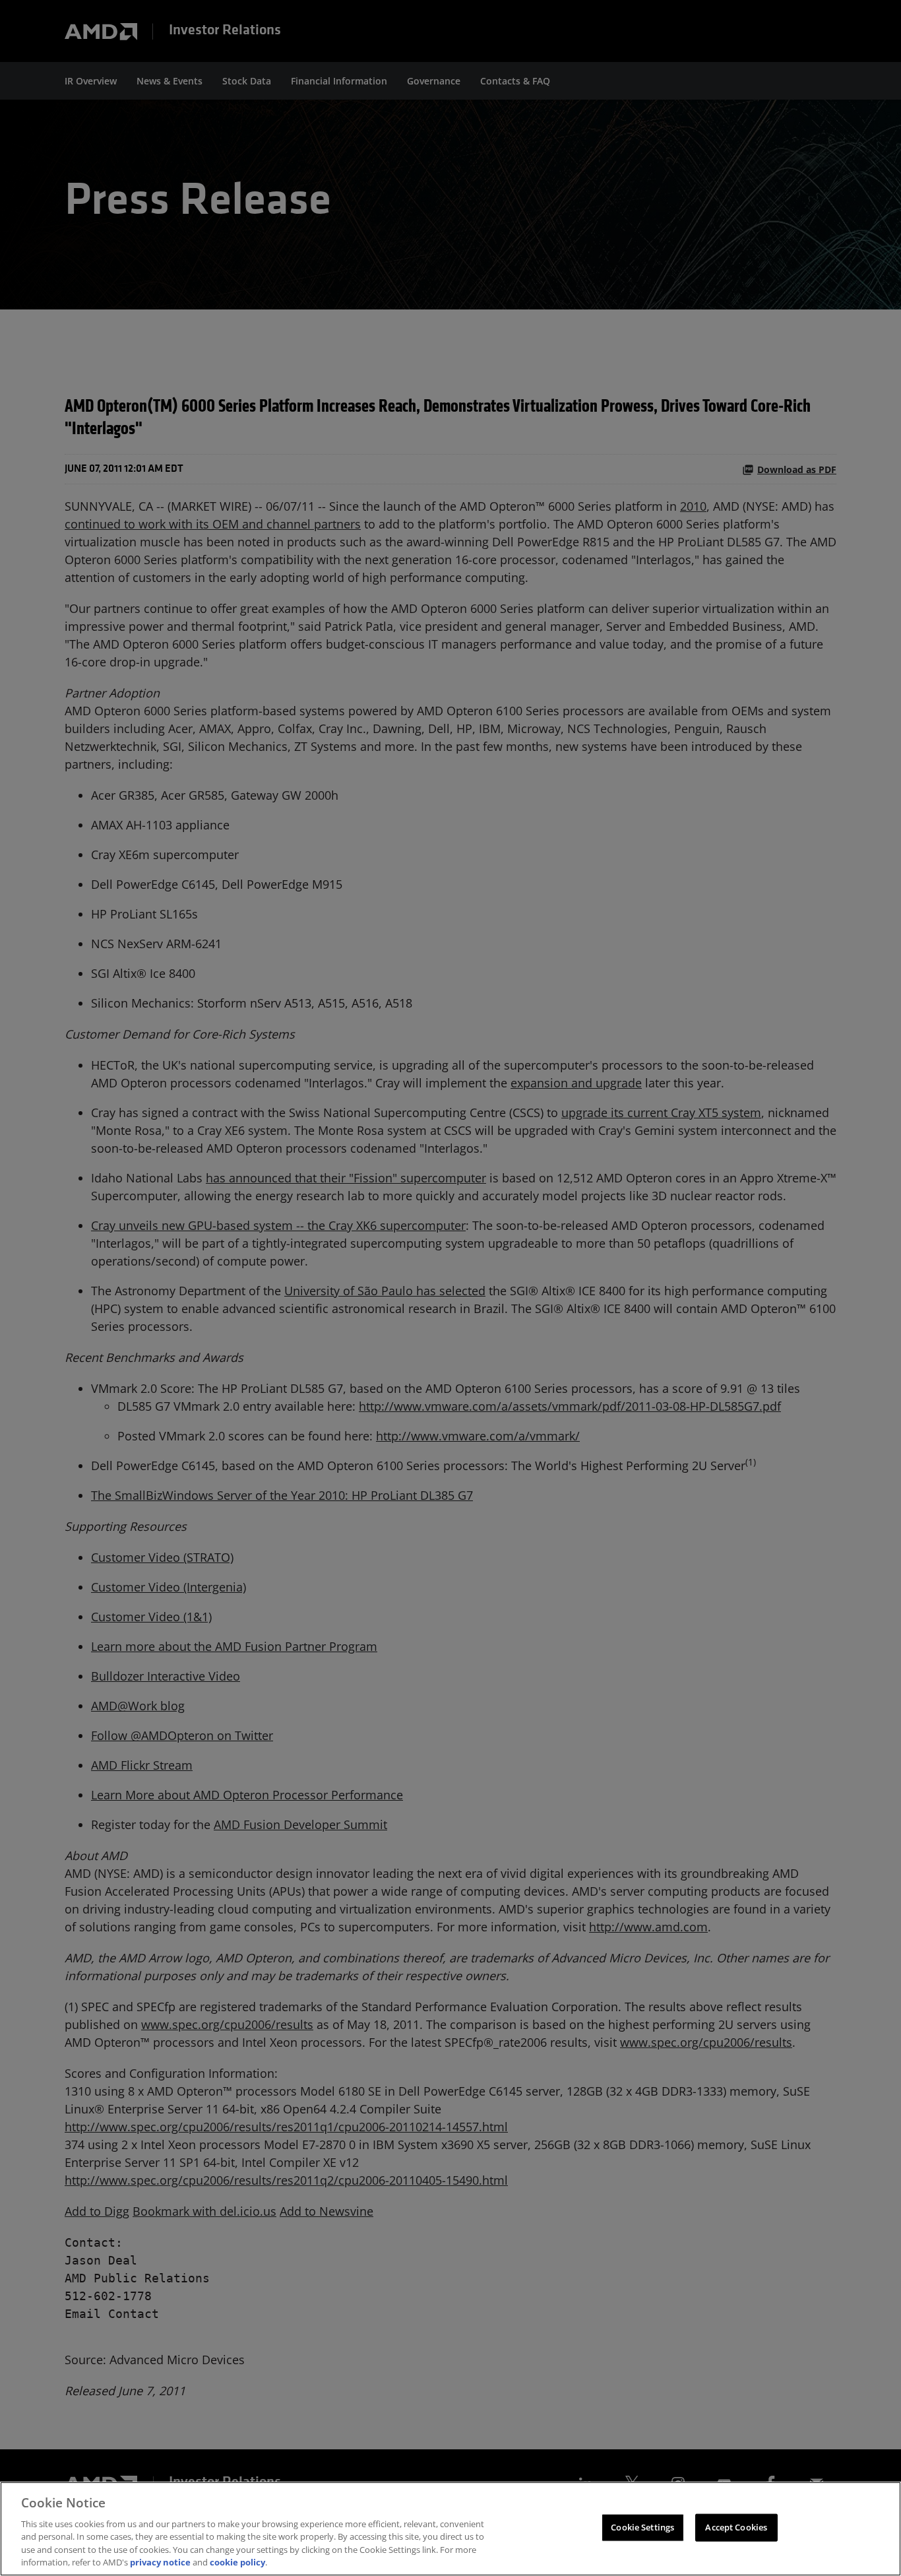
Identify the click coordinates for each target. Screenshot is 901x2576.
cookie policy (237, 2562)
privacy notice (160, 2562)
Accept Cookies (736, 2527)
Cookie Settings (642, 2527)
